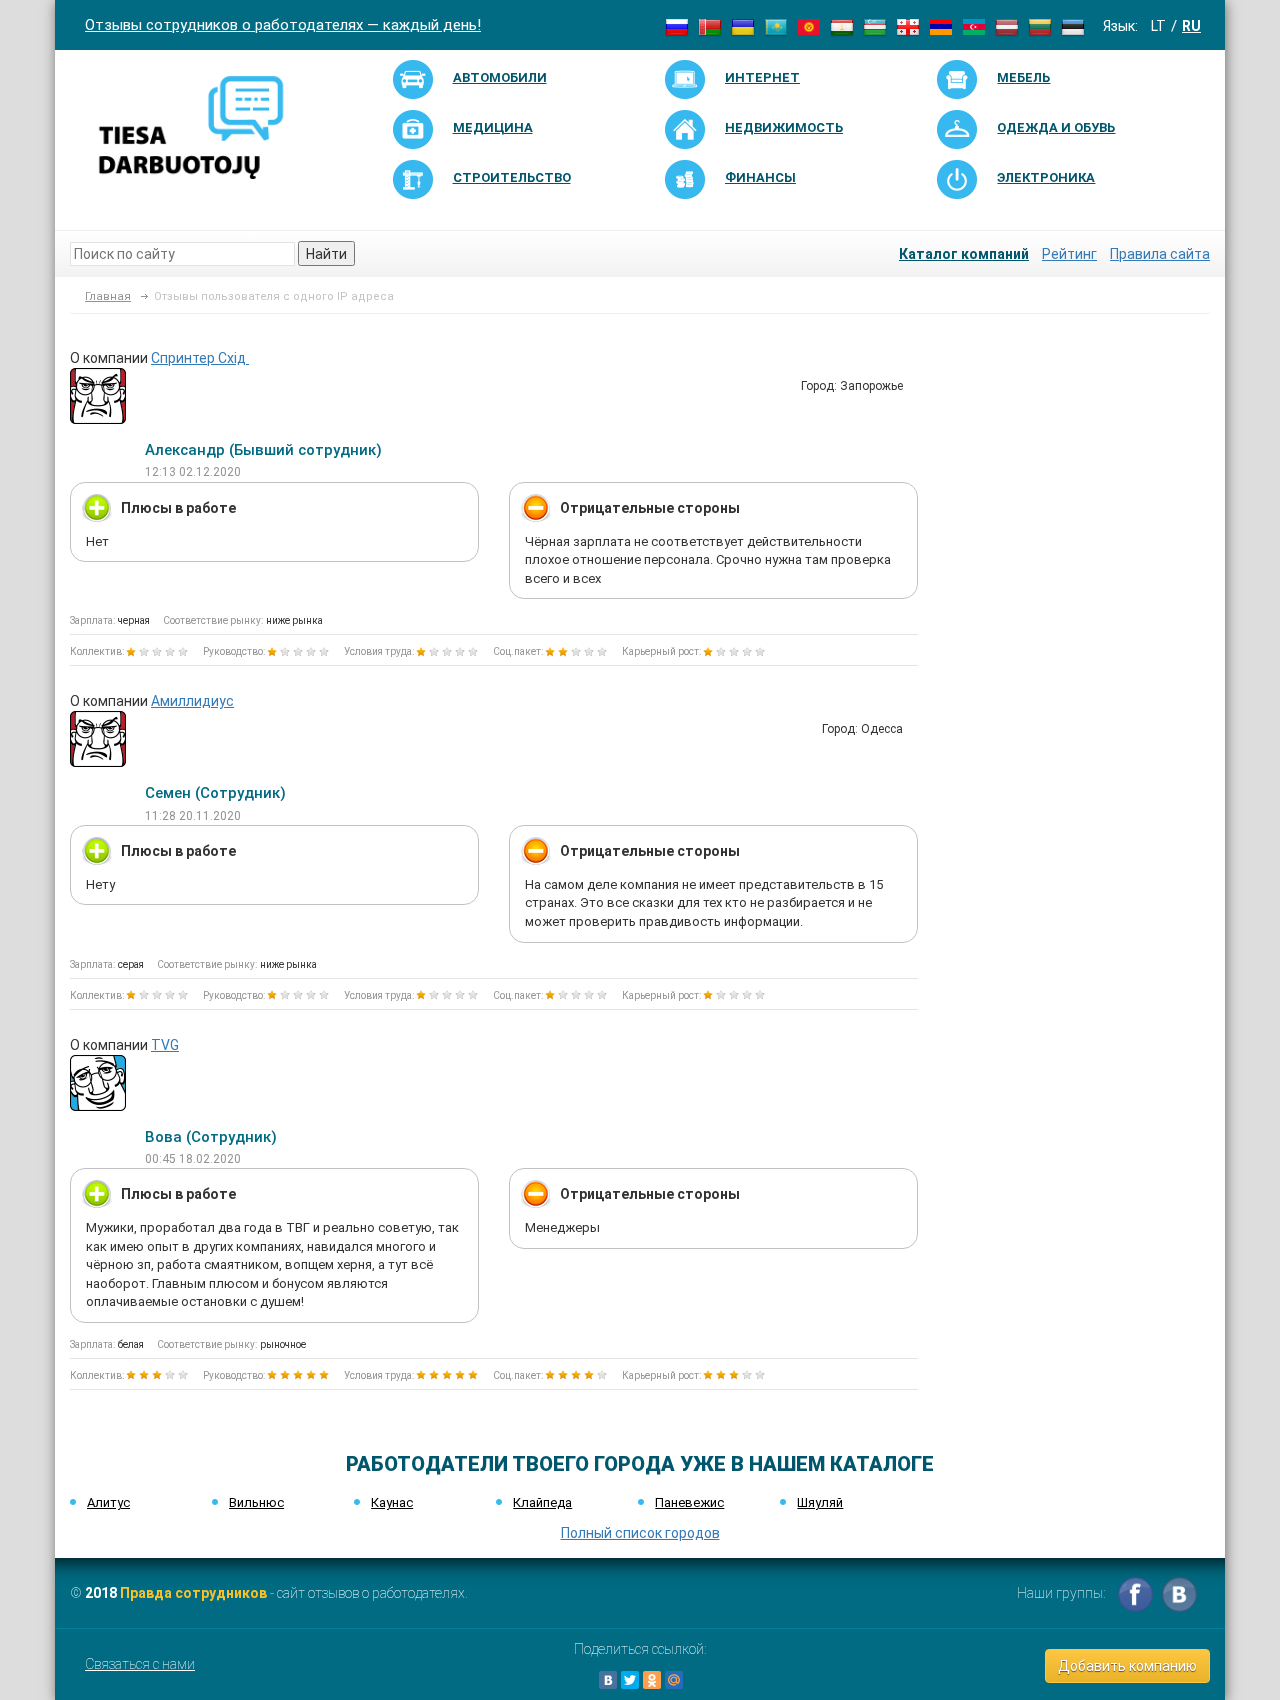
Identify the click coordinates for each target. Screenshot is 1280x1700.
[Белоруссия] (710, 26)
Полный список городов (640, 1533)
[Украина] (743, 26)
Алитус (108, 1502)
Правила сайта (1160, 254)
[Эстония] (1073, 26)
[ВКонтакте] (608, 1680)
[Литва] (1040, 26)
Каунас (392, 1502)
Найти (326, 254)
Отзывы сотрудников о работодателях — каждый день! (283, 25)
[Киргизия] (809, 26)
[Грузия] (908, 26)
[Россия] (677, 26)
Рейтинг (1069, 254)
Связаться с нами (140, 1664)
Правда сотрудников (193, 1593)
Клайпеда (542, 1502)
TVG (165, 1045)
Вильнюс (256, 1502)
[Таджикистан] (842, 26)
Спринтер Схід (200, 358)
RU (1191, 26)
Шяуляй (820, 1502)
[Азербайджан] (974, 26)
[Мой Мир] (674, 1680)
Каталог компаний (964, 254)
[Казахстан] (776, 26)
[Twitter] (630, 1680)
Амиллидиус (192, 701)
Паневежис (689, 1502)
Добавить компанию (1127, 1666)
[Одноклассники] (652, 1680)
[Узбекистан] (875, 26)
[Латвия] (1007, 26)
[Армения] (941, 26)
